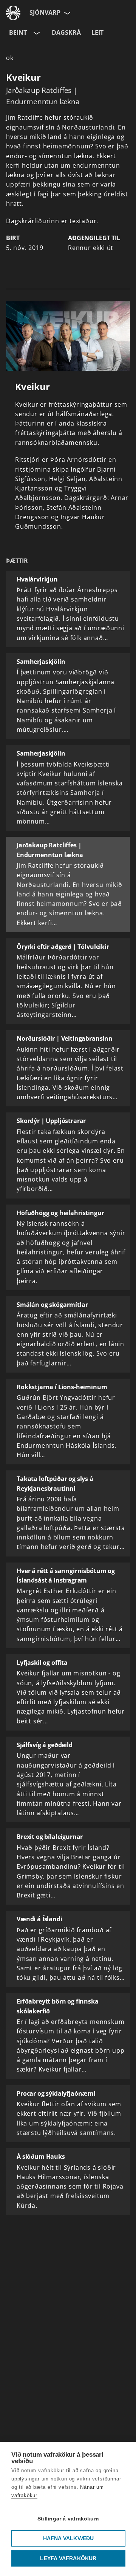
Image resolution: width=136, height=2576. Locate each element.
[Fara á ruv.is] (13, 13)
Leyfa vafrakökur (68, 2558)
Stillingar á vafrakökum (68, 2519)
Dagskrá (66, 32)
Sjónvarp (45, 12)
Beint (18, 32)
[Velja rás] (36, 33)
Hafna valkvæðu (69, 2538)
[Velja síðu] (66, 13)
